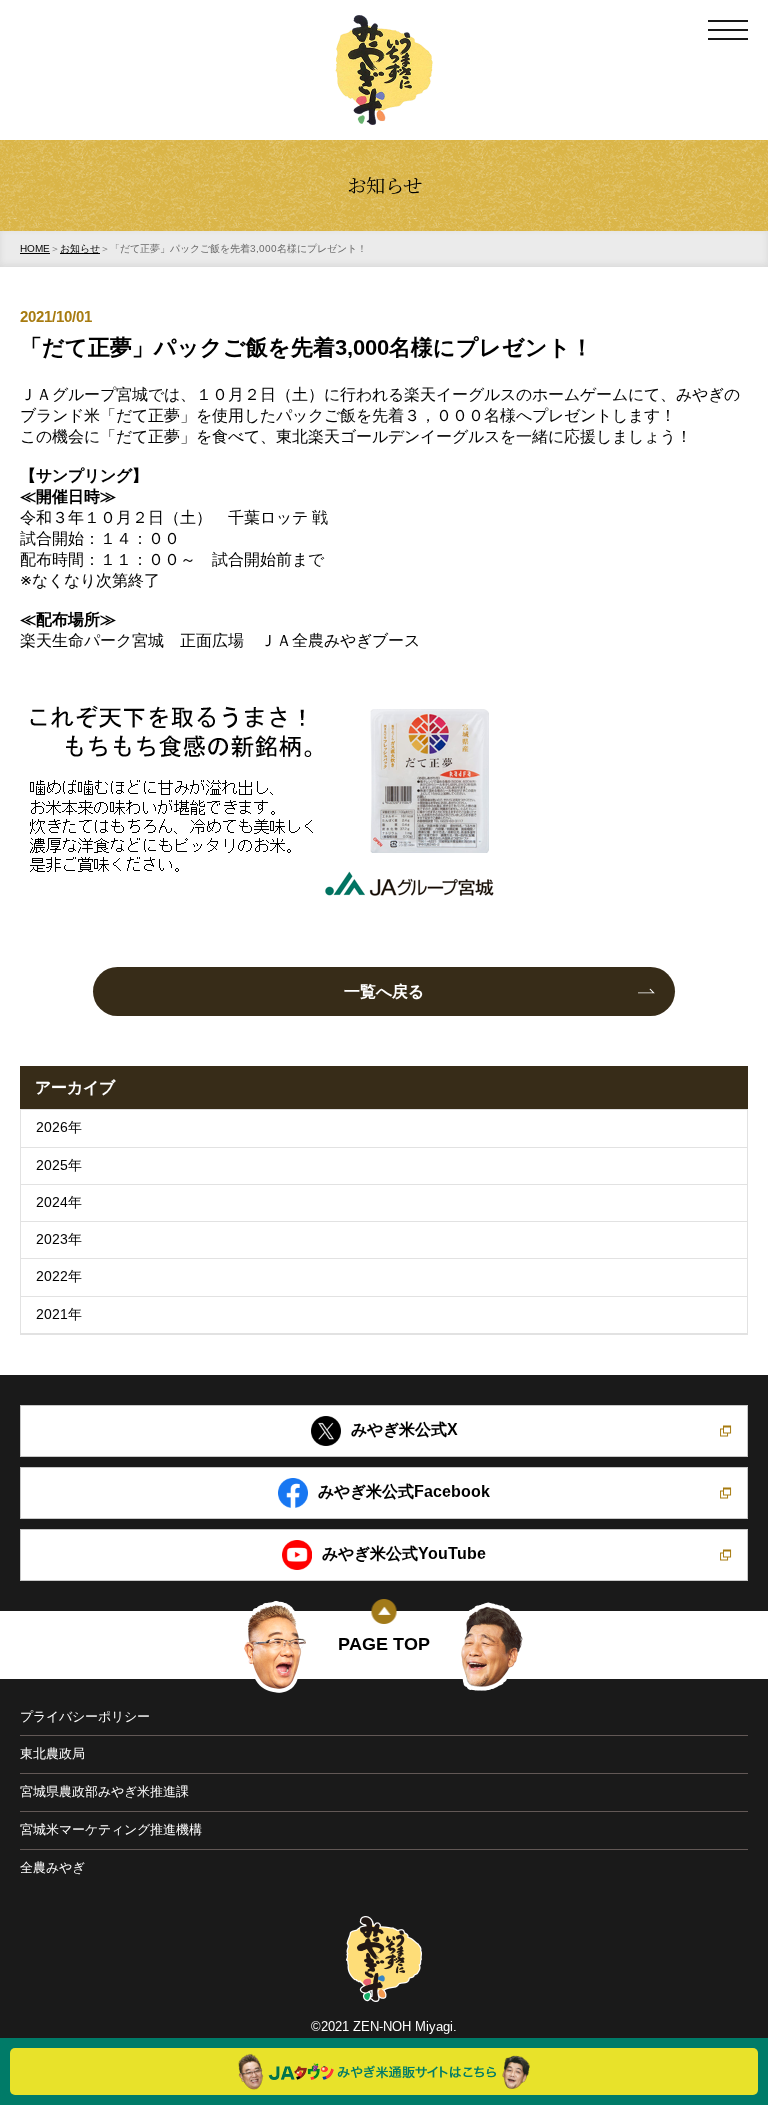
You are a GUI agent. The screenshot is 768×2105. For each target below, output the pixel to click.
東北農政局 (52, 1753)
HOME (35, 248)
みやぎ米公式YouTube (404, 1553)
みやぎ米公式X (404, 1429)
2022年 (59, 1276)
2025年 (59, 1165)
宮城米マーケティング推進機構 (111, 1829)
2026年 (59, 1127)
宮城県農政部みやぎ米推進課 (104, 1791)
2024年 (59, 1202)
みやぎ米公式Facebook (404, 1491)
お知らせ (80, 248)
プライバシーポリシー (85, 1716)
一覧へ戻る (384, 991)
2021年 (59, 1314)
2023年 (59, 1239)
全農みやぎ (52, 1867)
